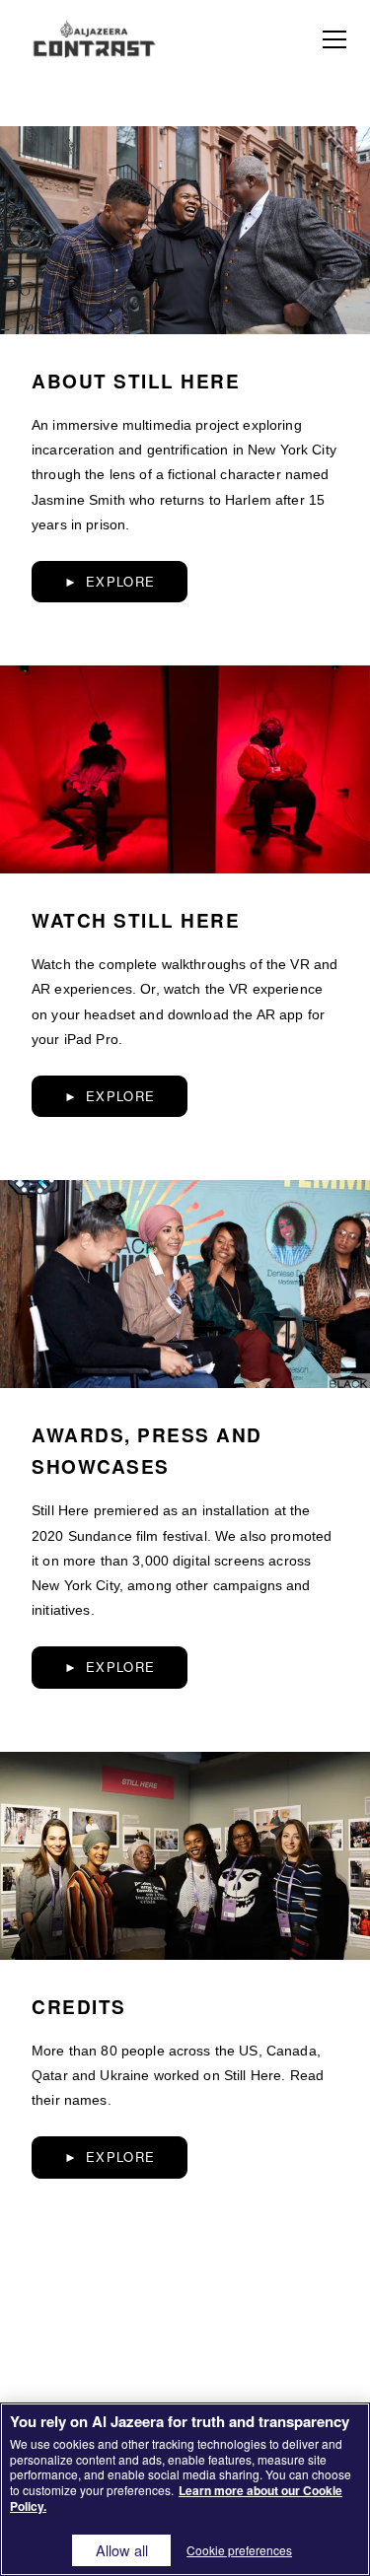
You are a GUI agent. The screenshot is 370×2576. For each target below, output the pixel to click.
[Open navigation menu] (334, 39)
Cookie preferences (239, 2550)
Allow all (122, 2550)
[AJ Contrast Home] (94, 39)
